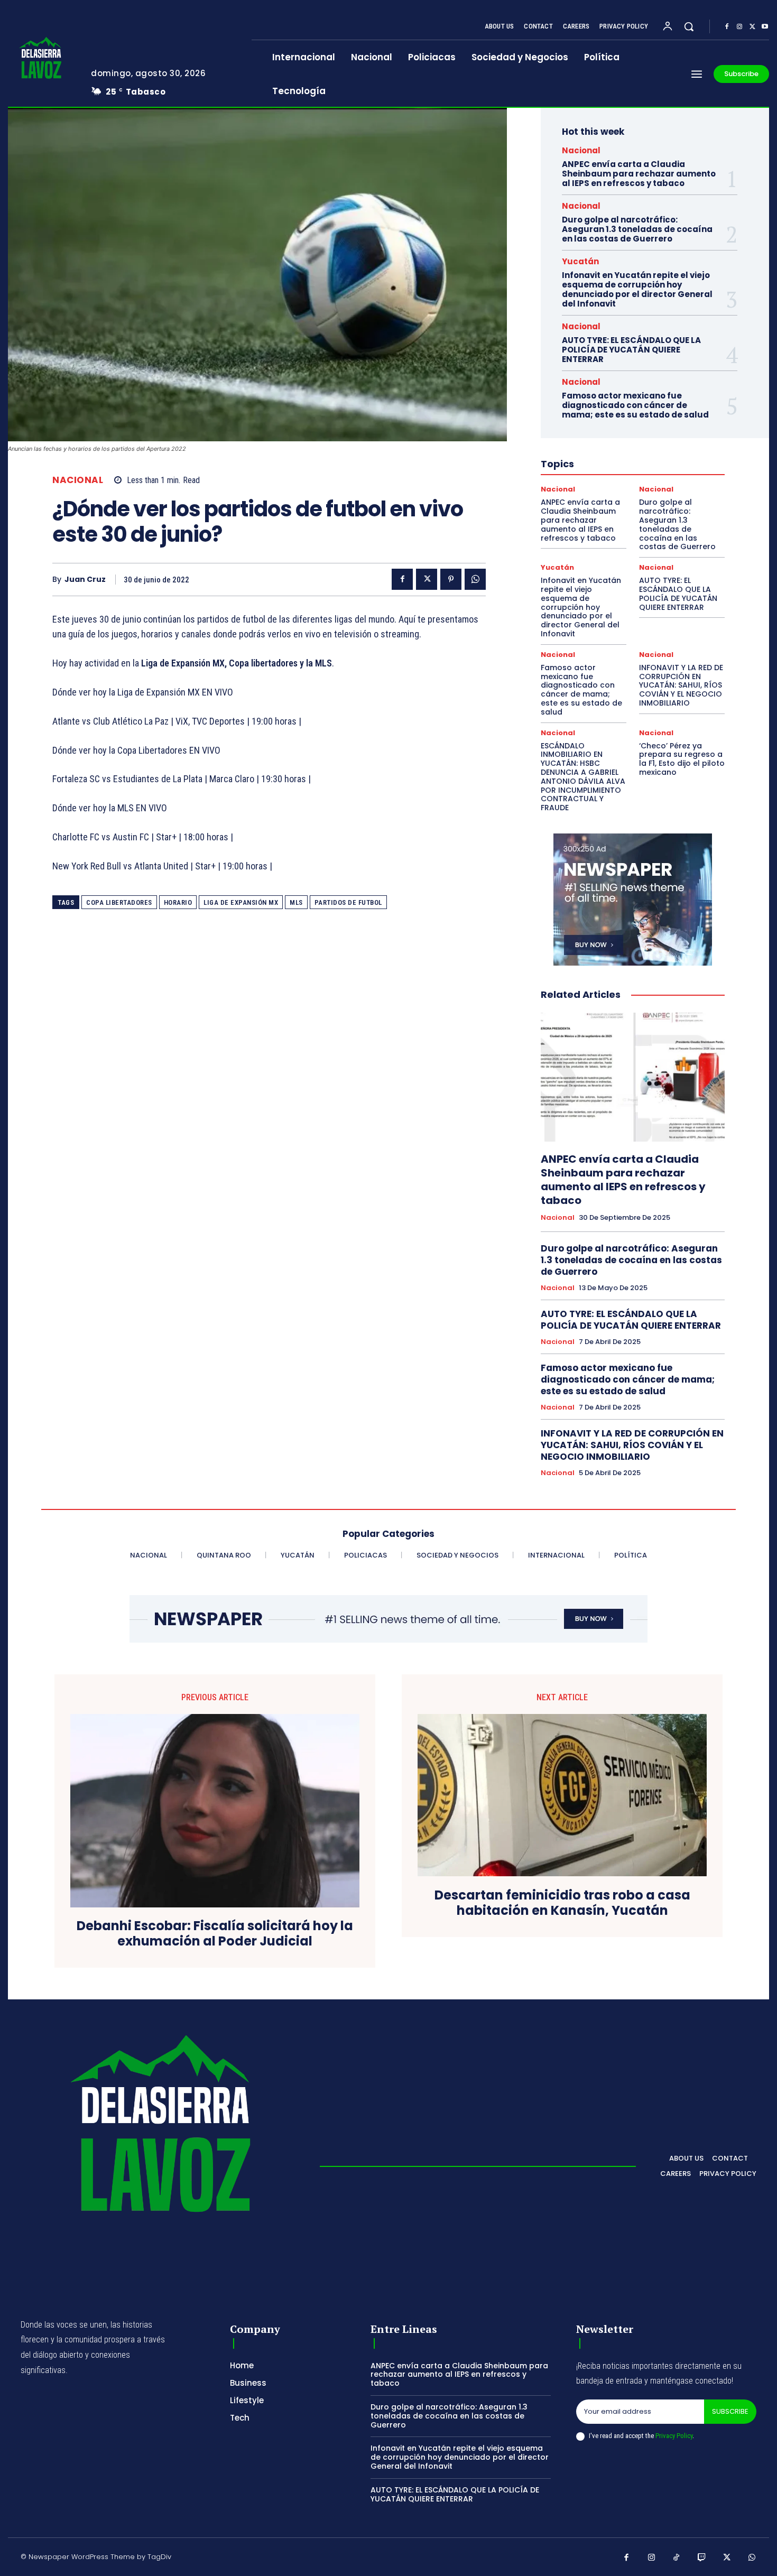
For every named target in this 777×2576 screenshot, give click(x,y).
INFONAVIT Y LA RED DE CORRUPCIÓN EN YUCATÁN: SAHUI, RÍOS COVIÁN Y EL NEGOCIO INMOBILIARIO (681, 685)
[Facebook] (727, 27)
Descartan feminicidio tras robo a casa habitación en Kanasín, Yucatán (562, 1903)
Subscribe (730, 2411)
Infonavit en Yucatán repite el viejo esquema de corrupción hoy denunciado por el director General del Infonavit (637, 289)
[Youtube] (765, 27)
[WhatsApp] (475, 579)
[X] (752, 27)
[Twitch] (702, 2558)
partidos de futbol (348, 902)
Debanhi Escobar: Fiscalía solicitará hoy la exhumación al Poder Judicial (215, 1934)
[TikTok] (677, 2558)
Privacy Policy (674, 2436)
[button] (689, 26)
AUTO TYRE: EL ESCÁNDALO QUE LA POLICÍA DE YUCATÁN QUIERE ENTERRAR (631, 350)
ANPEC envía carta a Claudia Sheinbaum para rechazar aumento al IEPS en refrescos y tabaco (639, 174)
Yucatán (580, 261)
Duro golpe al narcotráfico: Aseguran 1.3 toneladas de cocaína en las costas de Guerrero (637, 229)
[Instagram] (739, 27)
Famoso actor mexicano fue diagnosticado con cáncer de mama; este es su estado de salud (635, 405)
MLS (296, 902)
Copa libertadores (119, 902)
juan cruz (85, 580)
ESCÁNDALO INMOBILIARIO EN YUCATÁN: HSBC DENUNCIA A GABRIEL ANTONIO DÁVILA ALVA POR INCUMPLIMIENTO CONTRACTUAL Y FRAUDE (583, 777)
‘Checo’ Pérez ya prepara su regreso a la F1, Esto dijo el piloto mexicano (682, 759)
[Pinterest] (451, 579)
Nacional (78, 480)
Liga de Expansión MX (241, 902)
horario (178, 902)
